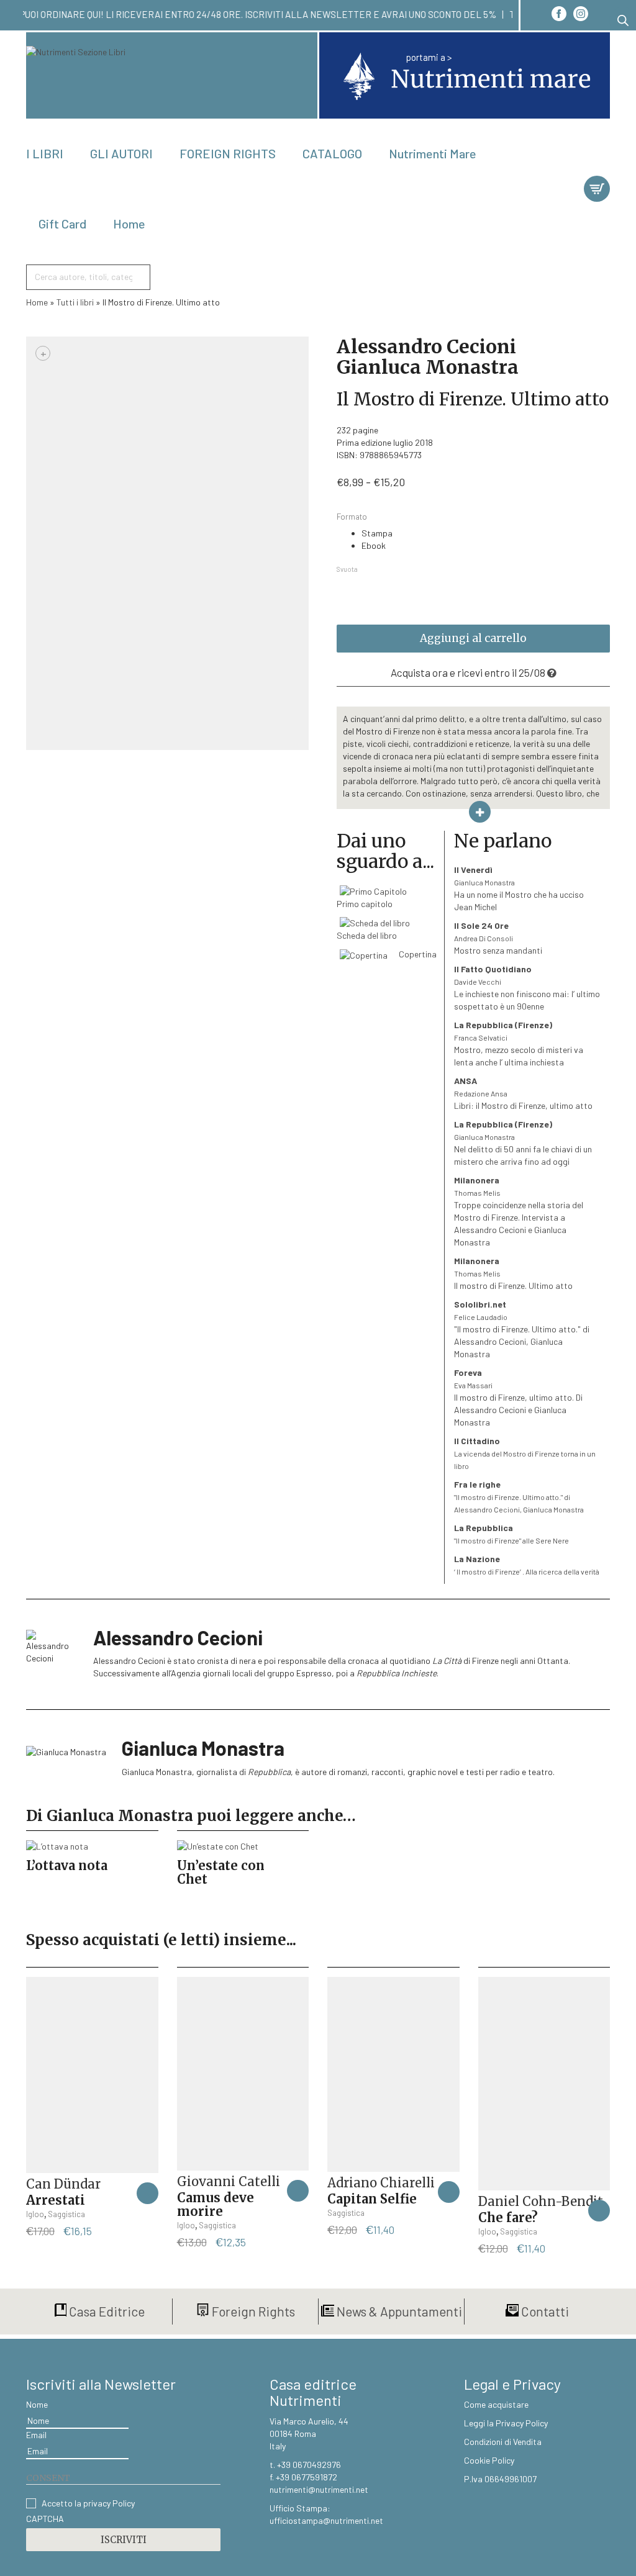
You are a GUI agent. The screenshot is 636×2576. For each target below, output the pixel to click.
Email (36, 2435)
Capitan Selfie (372, 2199)
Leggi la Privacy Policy (506, 2423)
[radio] (486, 533)
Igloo (35, 2214)
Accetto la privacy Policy (88, 2503)
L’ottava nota (67, 1865)
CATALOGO (332, 153)
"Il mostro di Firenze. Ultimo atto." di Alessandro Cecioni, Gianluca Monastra (522, 1329)
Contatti (544, 2311)
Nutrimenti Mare (433, 153)
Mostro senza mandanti (498, 938)
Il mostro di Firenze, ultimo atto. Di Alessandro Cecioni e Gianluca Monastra (518, 1397)
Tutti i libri (75, 302)
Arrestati (56, 2200)
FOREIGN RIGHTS (228, 153)
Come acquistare (496, 2404)
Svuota (347, 569)
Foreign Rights (252, 2311)
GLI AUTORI (121, 153)
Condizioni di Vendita (503, 2442)
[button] (148, 2193)
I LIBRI (45, 153)
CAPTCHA (45, 2519)
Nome (37, 2404)
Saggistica (66, 2214)
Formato (352, 517)
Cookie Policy (489, 2460)
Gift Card (62, 224)
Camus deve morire (216, 2204)
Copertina (417, 954)
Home (129, 224)
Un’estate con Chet (221, 1872)
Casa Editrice (106, 2311)
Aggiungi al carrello (473, 638)
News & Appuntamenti (398, 2311)
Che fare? (508, 2217)
